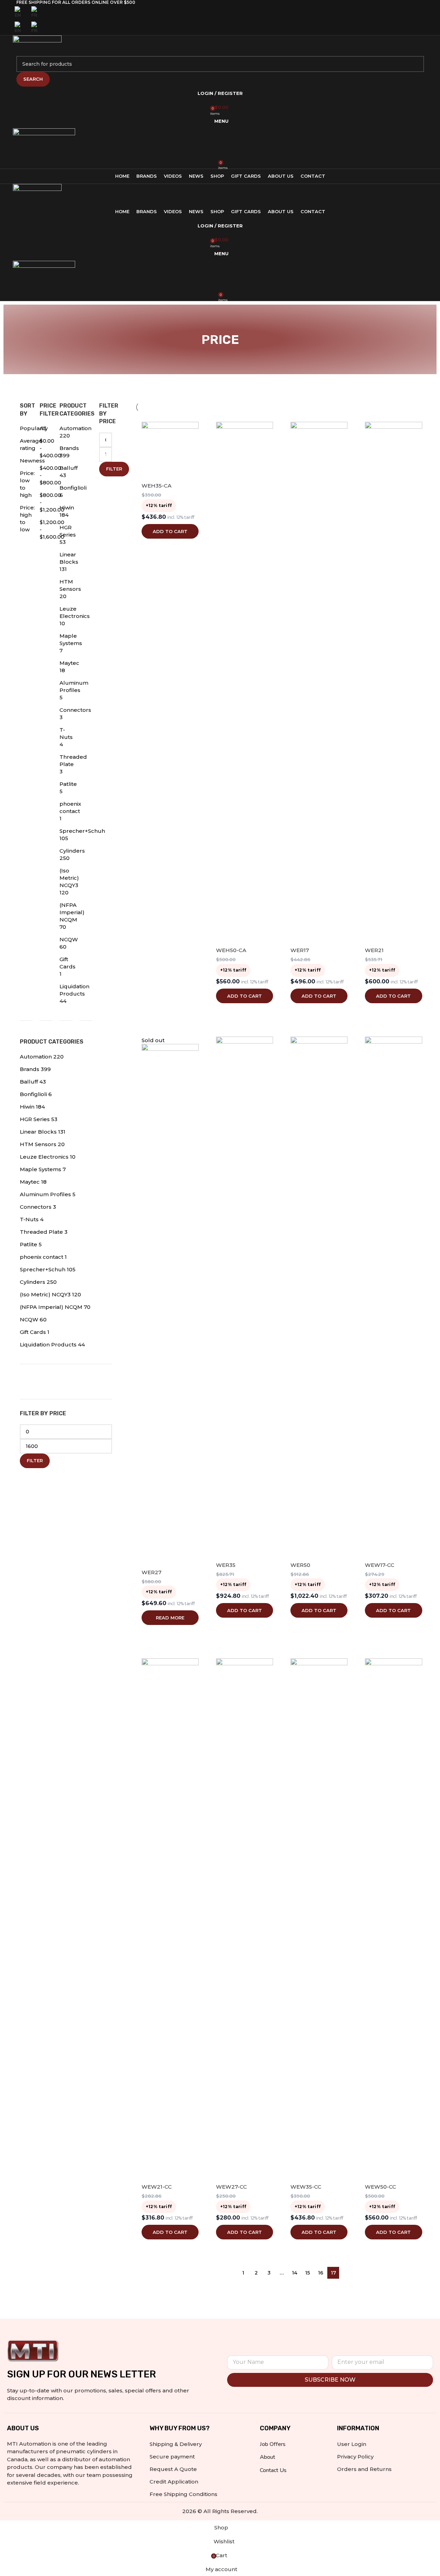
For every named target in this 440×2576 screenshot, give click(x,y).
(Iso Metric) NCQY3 (69, 878)
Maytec (69, 663)
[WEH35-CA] (170, 450)
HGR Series (35, 1119)
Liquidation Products (48, 1345)
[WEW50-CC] (393, 1919)
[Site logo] (37, 45)
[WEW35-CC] (319, 1919)
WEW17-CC (380, 1565)
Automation (75, 428)
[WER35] (245, 1297)
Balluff (69, 468)
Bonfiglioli (73, 488)
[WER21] (393, 683)
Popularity (34, 428)
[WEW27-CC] (245, 1919)
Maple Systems (41, 1169)
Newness (32, 461)
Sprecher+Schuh (43, 1269)
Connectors (75, 710)
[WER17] (319, 683)
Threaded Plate (41, 1232)
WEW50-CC (381, 2187)
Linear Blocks (38, 1132)
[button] (170, 531)
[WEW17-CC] (393, 1297)
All (43, 428)
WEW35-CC (306, 2187)
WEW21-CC (157, 2187)
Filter (114, 469)
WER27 (151, 1572)
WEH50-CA (231, 950)
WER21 (374, 950)
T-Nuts (29, 1219)
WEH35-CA (157, 486)
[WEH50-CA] (245, 683)
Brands (69, 448)
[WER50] (319, 1297)
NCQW (69, 939)
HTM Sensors (38, 1144)
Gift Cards (33, 1332)
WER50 (300, 1565)
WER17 (300, 950)
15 (307, 2273)
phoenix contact (42, 1257)
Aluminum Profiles (45, 1194)
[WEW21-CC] (170, 1919)
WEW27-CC (231, 2187)
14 (295, 2273)
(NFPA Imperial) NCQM (72, 912)
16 (321, 2273)
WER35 (226, 1565)
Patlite (68, 784)
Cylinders (72, 851)
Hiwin (67, 508)
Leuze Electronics (44, 1157)
